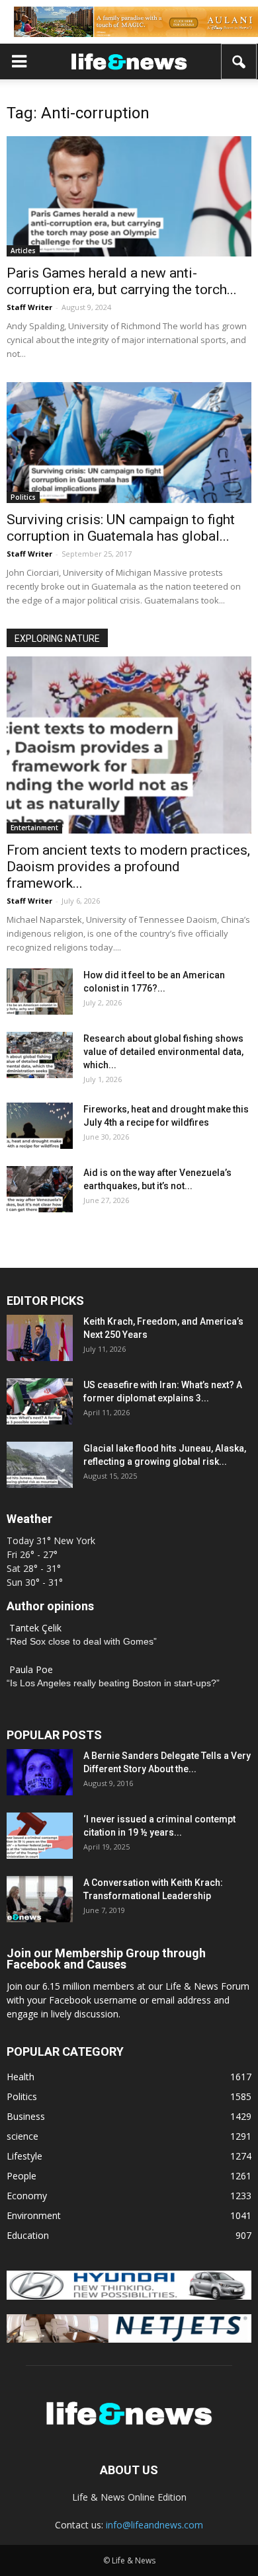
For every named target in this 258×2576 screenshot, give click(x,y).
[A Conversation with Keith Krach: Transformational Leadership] (40, 1899)
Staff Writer (29, 307)
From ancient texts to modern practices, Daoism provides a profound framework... (128, 867)
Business (26, 2116)
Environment (34, 2215)
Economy (27, 2196)
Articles (23, 251)
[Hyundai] (129, 2296)
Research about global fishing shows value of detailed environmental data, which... (163, 1052)
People (21, 2176)
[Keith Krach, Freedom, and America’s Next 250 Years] (40, 1338)
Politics (23, 497)
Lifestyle (24, 2156)
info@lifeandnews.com (154, 2525)
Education (28, 2235)
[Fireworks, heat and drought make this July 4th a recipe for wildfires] (40, 1126)
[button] (239, 61)
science (22, 2136)
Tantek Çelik (35, 1628)
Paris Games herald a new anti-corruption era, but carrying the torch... (122, 281)
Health (21, 2077)
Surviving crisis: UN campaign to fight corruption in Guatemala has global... (121, 528)
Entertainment (34, 828)
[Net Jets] (129, 2339)
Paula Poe (31, 1669)
